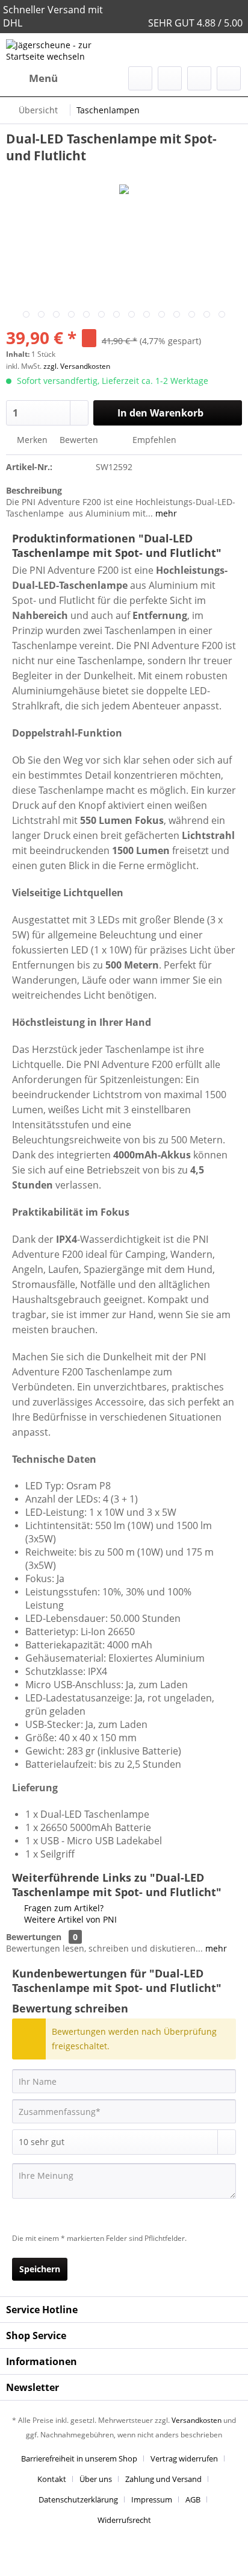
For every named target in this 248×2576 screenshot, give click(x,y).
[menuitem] (32, 78)
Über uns (96, 2479)
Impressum (152, 2499)
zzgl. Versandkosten (77, 366)
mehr (165, 513)
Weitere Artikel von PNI (69, 1919)
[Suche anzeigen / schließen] (140, 78)
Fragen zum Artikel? (63, 1908)
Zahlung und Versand (163, 2479)
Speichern (40, 2269)
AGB (193, 2499)
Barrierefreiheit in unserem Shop (79, 2458)
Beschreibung (34, 490)
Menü (43, 78)
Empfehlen (153, 440)
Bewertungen (34, 1937)
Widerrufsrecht (124, 2520)
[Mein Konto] (199, 78)
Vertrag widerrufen (184, 2458)
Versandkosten (197, 2420)
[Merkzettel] (170, 78)
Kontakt (52, 2479)
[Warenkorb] (229, 78)
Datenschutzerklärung (78, 2499)
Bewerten (79, 440)
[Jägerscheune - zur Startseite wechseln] (65, 50)
